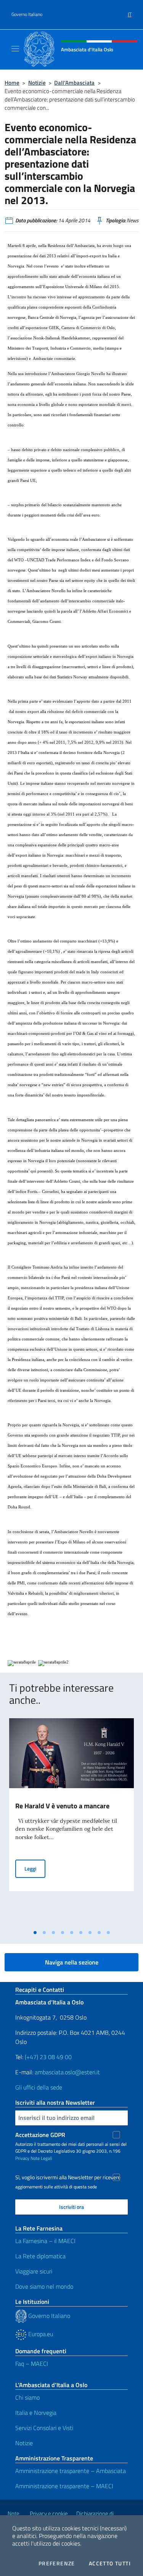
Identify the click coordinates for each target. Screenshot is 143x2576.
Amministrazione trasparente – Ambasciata (71, 2471)
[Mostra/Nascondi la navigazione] (15, 49)
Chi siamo (27, 2397)
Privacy (22, 2158)
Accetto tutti (110, 2563)
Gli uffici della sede (39, 2087)
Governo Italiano (27, 14)
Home (12, 83)
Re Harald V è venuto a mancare (62, 1806)
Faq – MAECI (32, 2364)
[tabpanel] (71, 1822)
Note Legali (41, 2158)
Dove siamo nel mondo (44, 2286)
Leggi (35, 1868)
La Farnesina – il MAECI (45, 2241)
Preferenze (57, 2563)
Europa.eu (40, 2334)
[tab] (35, 1933)
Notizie (37, 83)
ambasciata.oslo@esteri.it (67, 2072)
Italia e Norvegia (36, 2413)
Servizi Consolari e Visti (44, 2428)
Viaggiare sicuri (34, 2271)
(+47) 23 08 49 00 (48, 2057)
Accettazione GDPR (40, 2135)
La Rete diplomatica (40, 2256)
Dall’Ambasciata (74, 83)
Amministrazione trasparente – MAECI (64, 2486)
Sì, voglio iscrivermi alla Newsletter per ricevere (68, 2177)
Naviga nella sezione (72, 1962)
